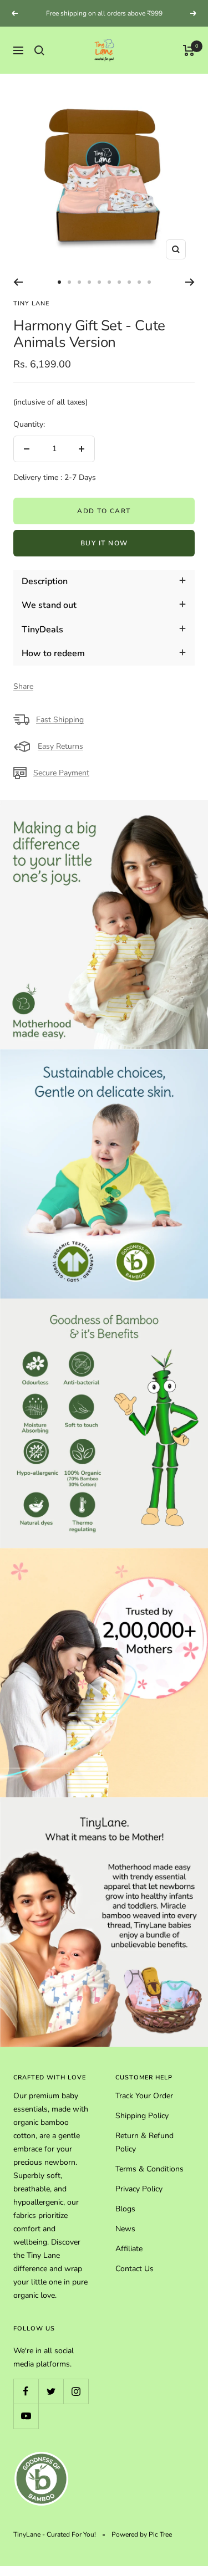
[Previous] (18, 282)
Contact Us (135, 2269)
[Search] (39, 50)
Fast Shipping (60, 720)
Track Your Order (144, 2096)
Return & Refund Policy (144, 2142)
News (125, 2229)
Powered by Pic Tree (142, 2534)
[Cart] (189, 50)
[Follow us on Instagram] (76, 2391)
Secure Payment (61, 773)
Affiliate (129, 2249)
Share (23, 686)
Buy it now (104, 543)
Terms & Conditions (149, 2169)
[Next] (190, 282)
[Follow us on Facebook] (26, 2391)
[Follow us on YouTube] (26, 2416)
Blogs (125, 2209)
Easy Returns (60, 746)
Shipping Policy (142, 2116)
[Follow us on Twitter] (51, 2391)
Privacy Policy (139, 2189)
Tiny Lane (31, 303)
